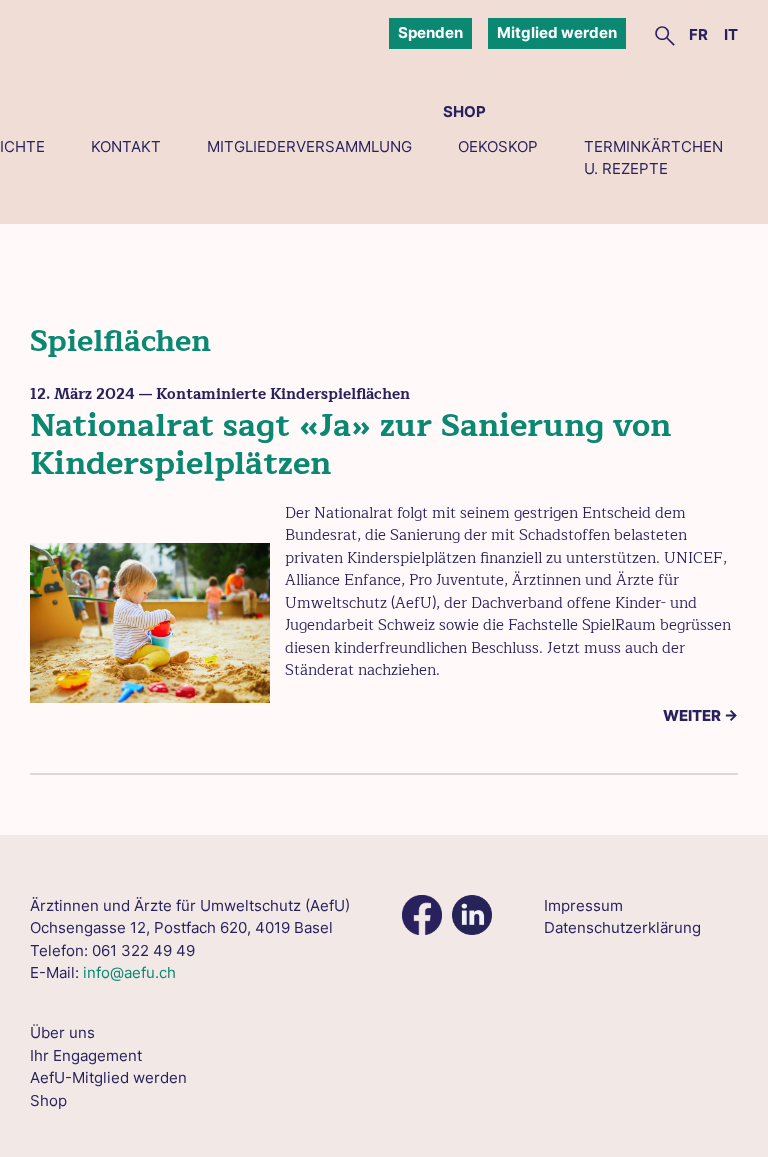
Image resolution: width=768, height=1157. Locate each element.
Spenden (430, 32)
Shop (464, 111)
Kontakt (126, 146)
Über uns (62, 1032)
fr (698, 34)
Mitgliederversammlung (309, 146)
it (731, 34)
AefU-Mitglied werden (108, 1077)
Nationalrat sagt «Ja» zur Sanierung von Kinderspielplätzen (350, 444)
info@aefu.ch (129, 972)
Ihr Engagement (86, 1055)
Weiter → (700, 715)
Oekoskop (498, 146)
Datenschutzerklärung (622, 927)
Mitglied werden (557, 32)
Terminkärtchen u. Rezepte (653, 158)
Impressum (583, 905)
